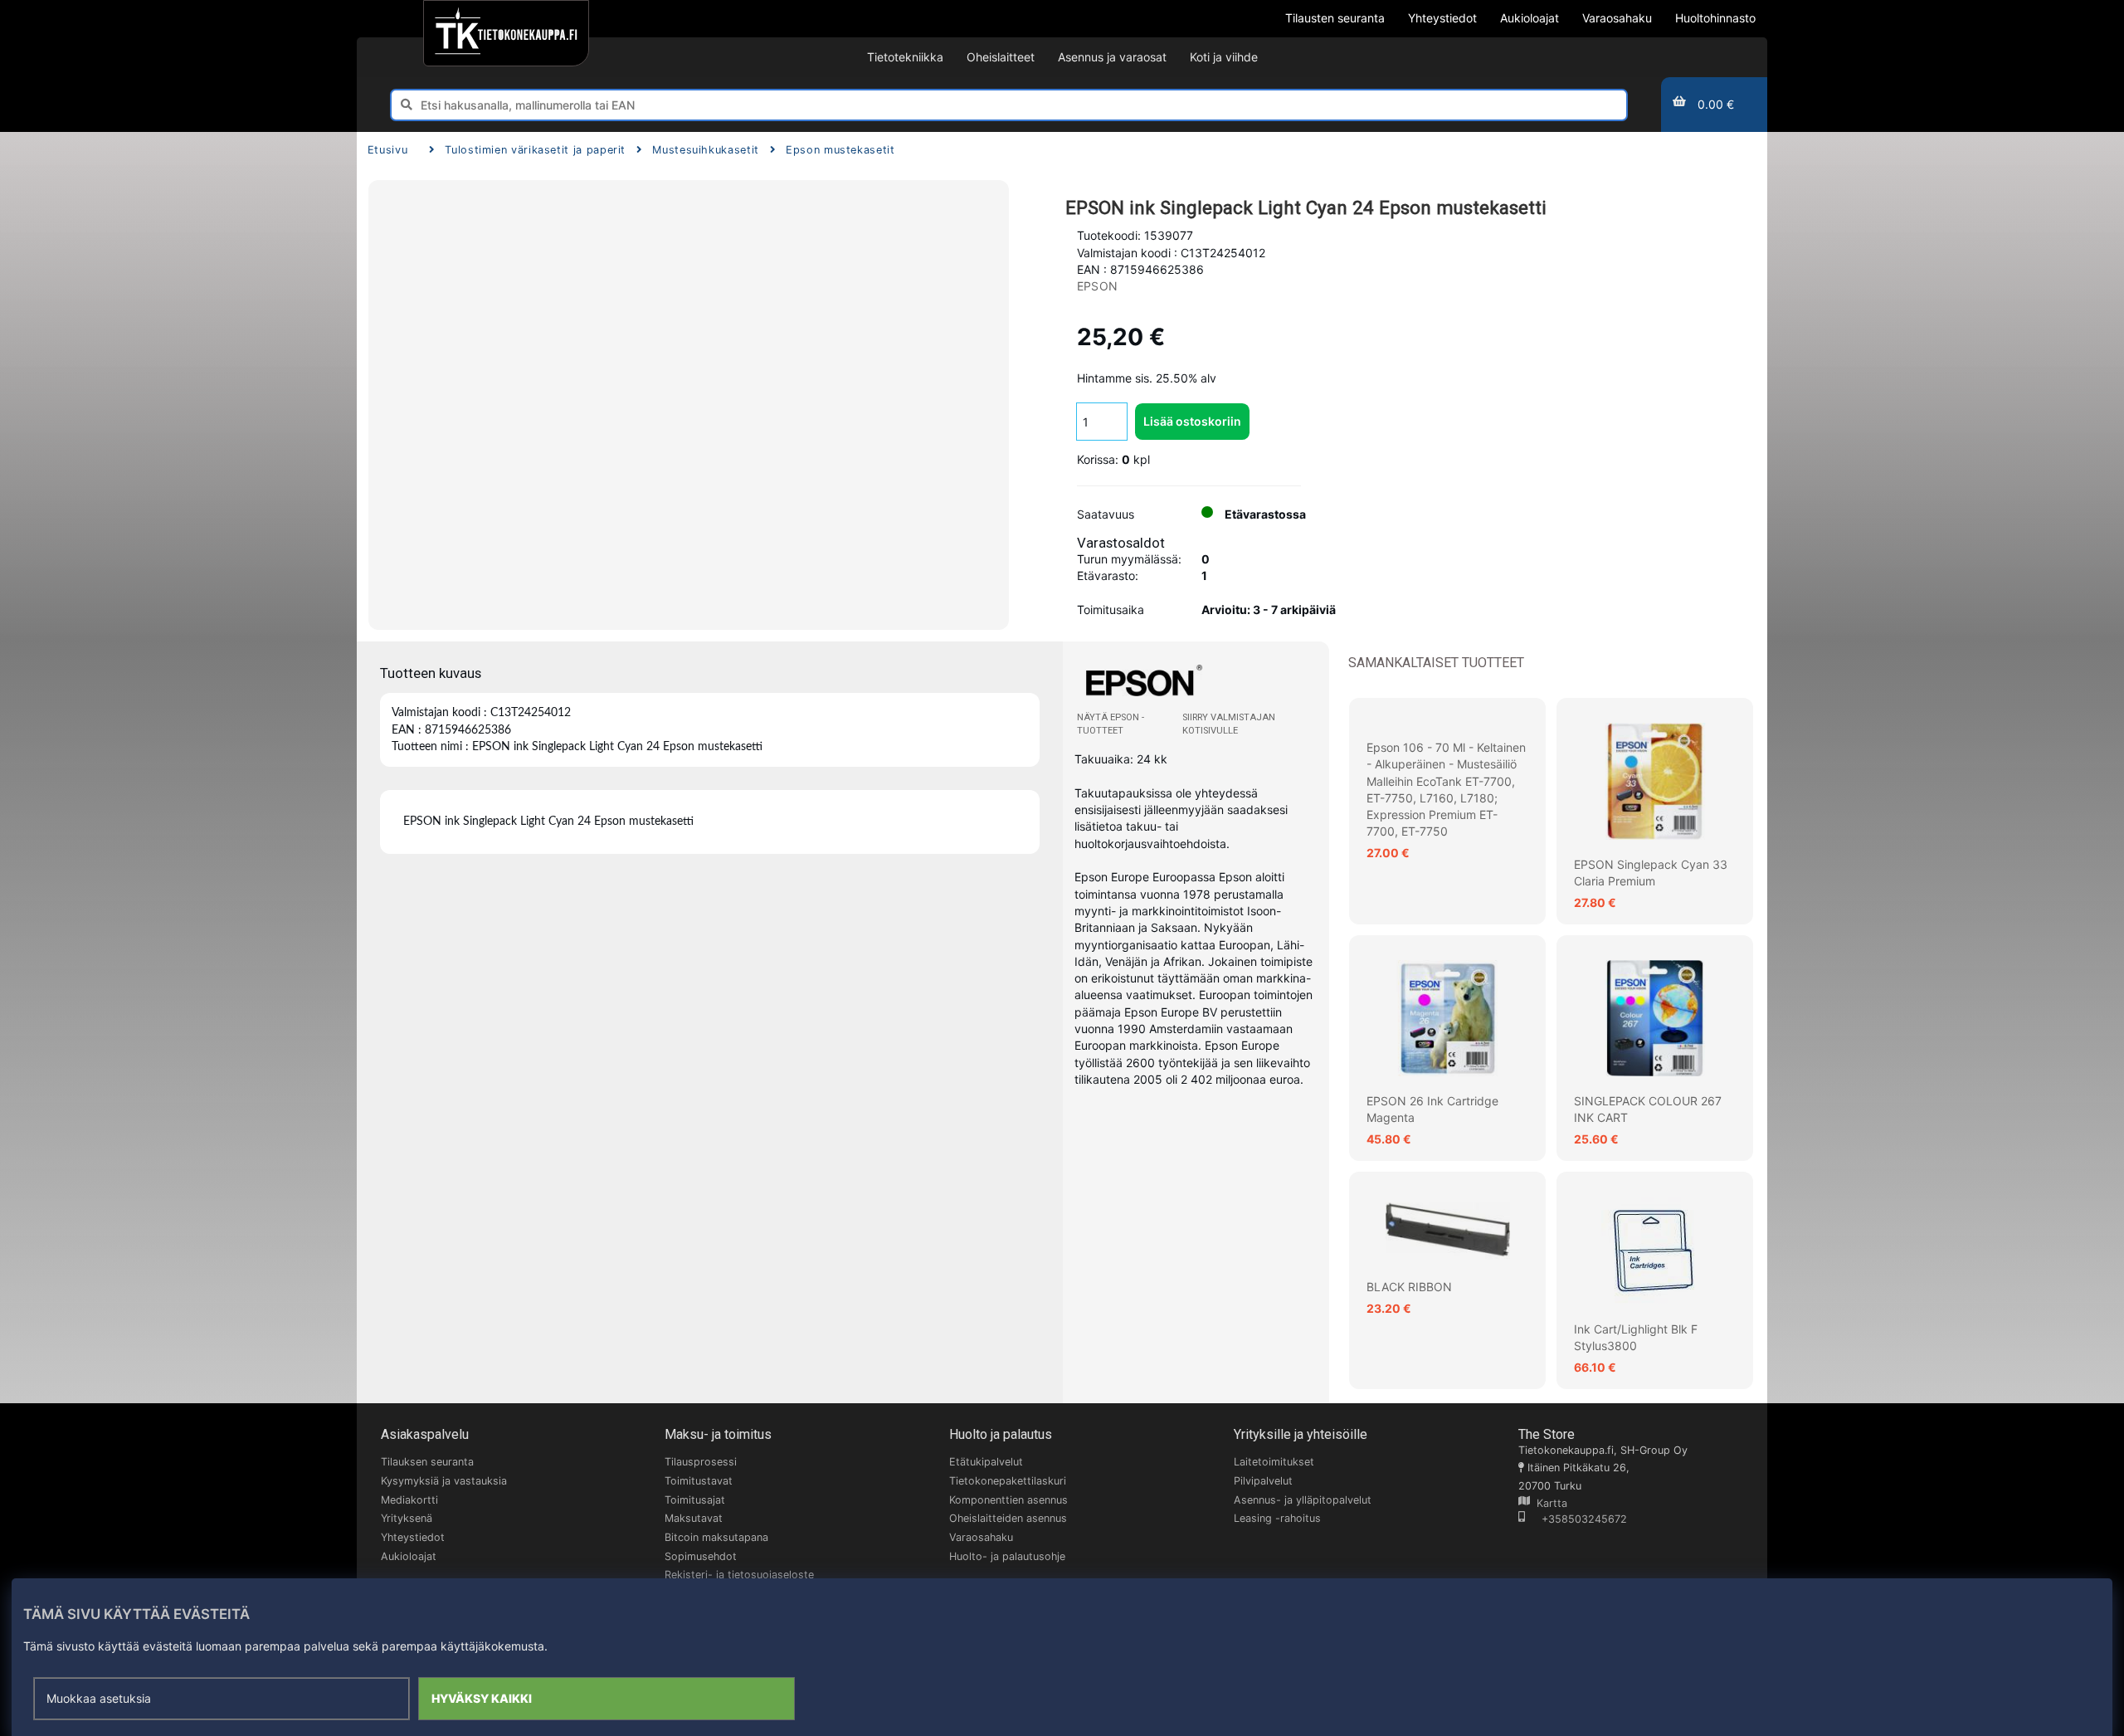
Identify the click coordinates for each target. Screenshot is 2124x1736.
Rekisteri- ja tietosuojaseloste (739, 1575)
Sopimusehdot (701, 1556)
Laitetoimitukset (1274, 1462)
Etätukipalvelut (986, 1462)
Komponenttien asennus (1008, 1500)
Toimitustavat (699, 1481)
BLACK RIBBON (1409, 1287)
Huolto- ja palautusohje (1007, 1556)
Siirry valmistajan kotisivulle (1229, 724)
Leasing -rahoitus (1277, 1518)
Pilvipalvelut (1263, 1481)
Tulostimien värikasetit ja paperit (535, 150)
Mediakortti (409, 1500)
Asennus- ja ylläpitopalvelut (1303, 1500)
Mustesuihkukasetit (706, 150)
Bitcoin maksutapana (716, 1537)
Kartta (1549, 1503)
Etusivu (387, 150)
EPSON (1097, 286)
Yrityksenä (407, 1518)
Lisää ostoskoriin (1192, 421)
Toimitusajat (695, 1500)
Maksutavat (694, 1518)
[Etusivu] (506, 33)
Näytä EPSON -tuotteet (1111, 724)
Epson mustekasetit (840, 150)
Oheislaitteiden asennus (1008, 1518)
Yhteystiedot (413, 1537)
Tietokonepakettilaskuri (1008, 1481)
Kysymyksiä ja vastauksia (444, 1481)
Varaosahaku (981, 1537)
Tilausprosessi (701, 1462)
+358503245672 (1576, 1519)
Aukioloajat (409, 1556)
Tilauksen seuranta (427, 1462)
